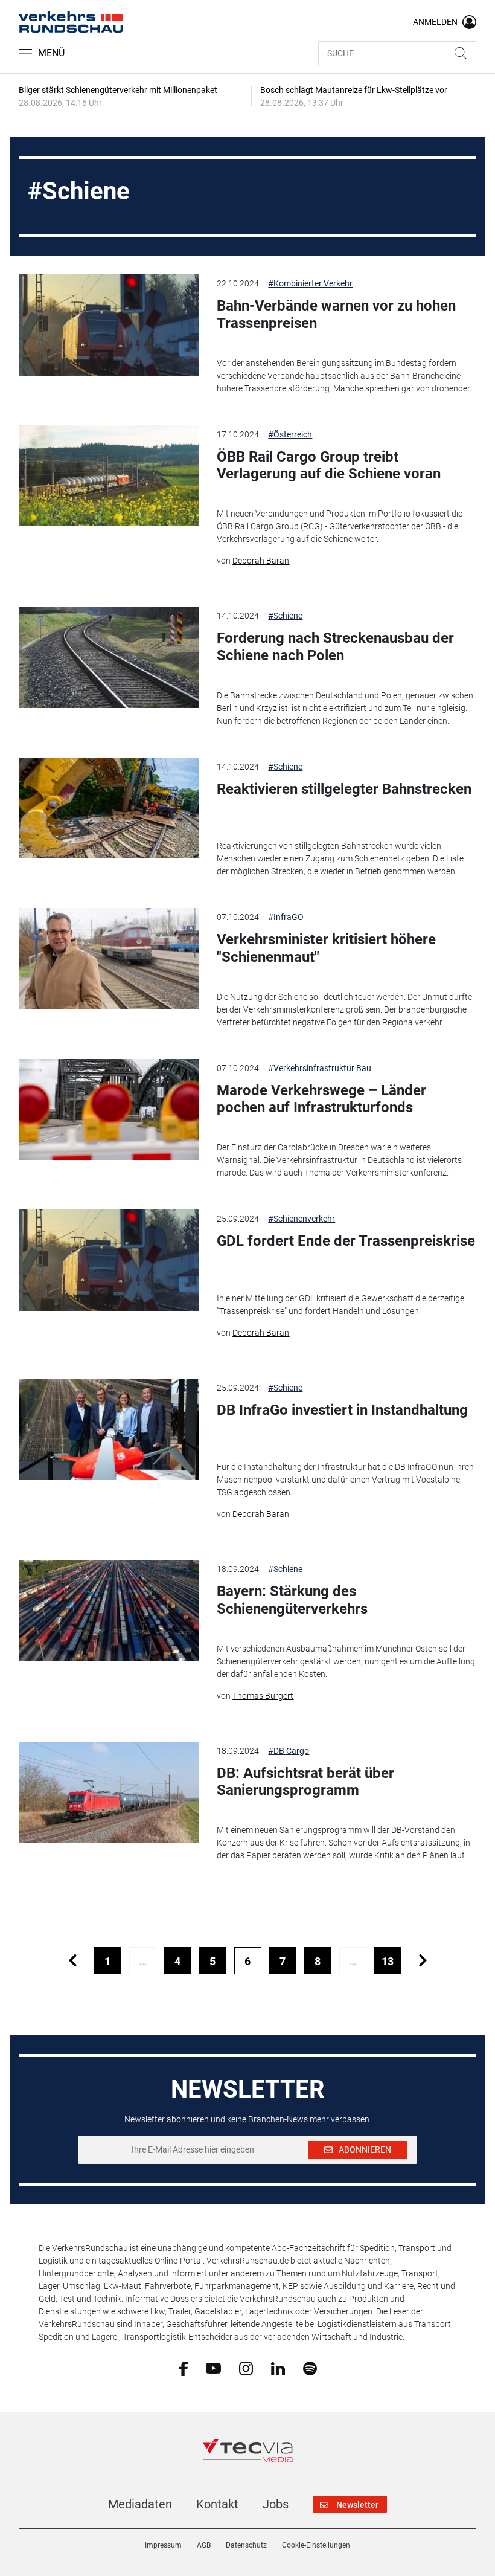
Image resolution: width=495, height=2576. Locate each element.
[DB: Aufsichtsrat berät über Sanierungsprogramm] (109, 1792)
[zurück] (73, 1961)
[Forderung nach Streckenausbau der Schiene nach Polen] (109, 657)
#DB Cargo (289, 1751)
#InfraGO (286, 917)
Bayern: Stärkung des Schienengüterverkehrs (292, 1600)
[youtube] (213, 2368)
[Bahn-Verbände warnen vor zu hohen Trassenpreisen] (109, 325)
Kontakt (217, 2504)
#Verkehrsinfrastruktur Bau (320, 1068)
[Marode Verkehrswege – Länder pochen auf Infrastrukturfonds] (109, 1110)
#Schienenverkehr (302, 1219)
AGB (204, 2545)
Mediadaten (140, 2504)
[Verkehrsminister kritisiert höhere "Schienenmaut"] (109, 959)
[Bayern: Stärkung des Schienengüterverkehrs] (109, 1611)
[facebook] (183, 2368)
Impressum (163, 2545)
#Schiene (285, 616)
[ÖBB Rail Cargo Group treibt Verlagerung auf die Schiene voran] (109, 476)
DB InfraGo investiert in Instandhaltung (342, 1410)
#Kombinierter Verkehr (310, 283)
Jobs (276, 2504)
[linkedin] (278, 2368)
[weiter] (423, 1961)
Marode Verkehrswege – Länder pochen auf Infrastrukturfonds (321, 1099)
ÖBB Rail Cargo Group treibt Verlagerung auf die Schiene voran (329, 465)
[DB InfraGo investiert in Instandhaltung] (109, 1429)
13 (388, 1961)
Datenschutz (246, 2545)
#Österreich (290, 434)
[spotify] (310, 2368)
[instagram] (246, 2368)
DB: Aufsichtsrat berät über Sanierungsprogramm (305, 1782)
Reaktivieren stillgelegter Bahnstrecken (344, 789)
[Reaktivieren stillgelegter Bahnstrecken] (109, 808)
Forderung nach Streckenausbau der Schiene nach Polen (335, 647)
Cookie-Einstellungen (316, 2545)
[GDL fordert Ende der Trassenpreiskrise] (109, 1260)
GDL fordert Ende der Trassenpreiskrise (346, 1241)
